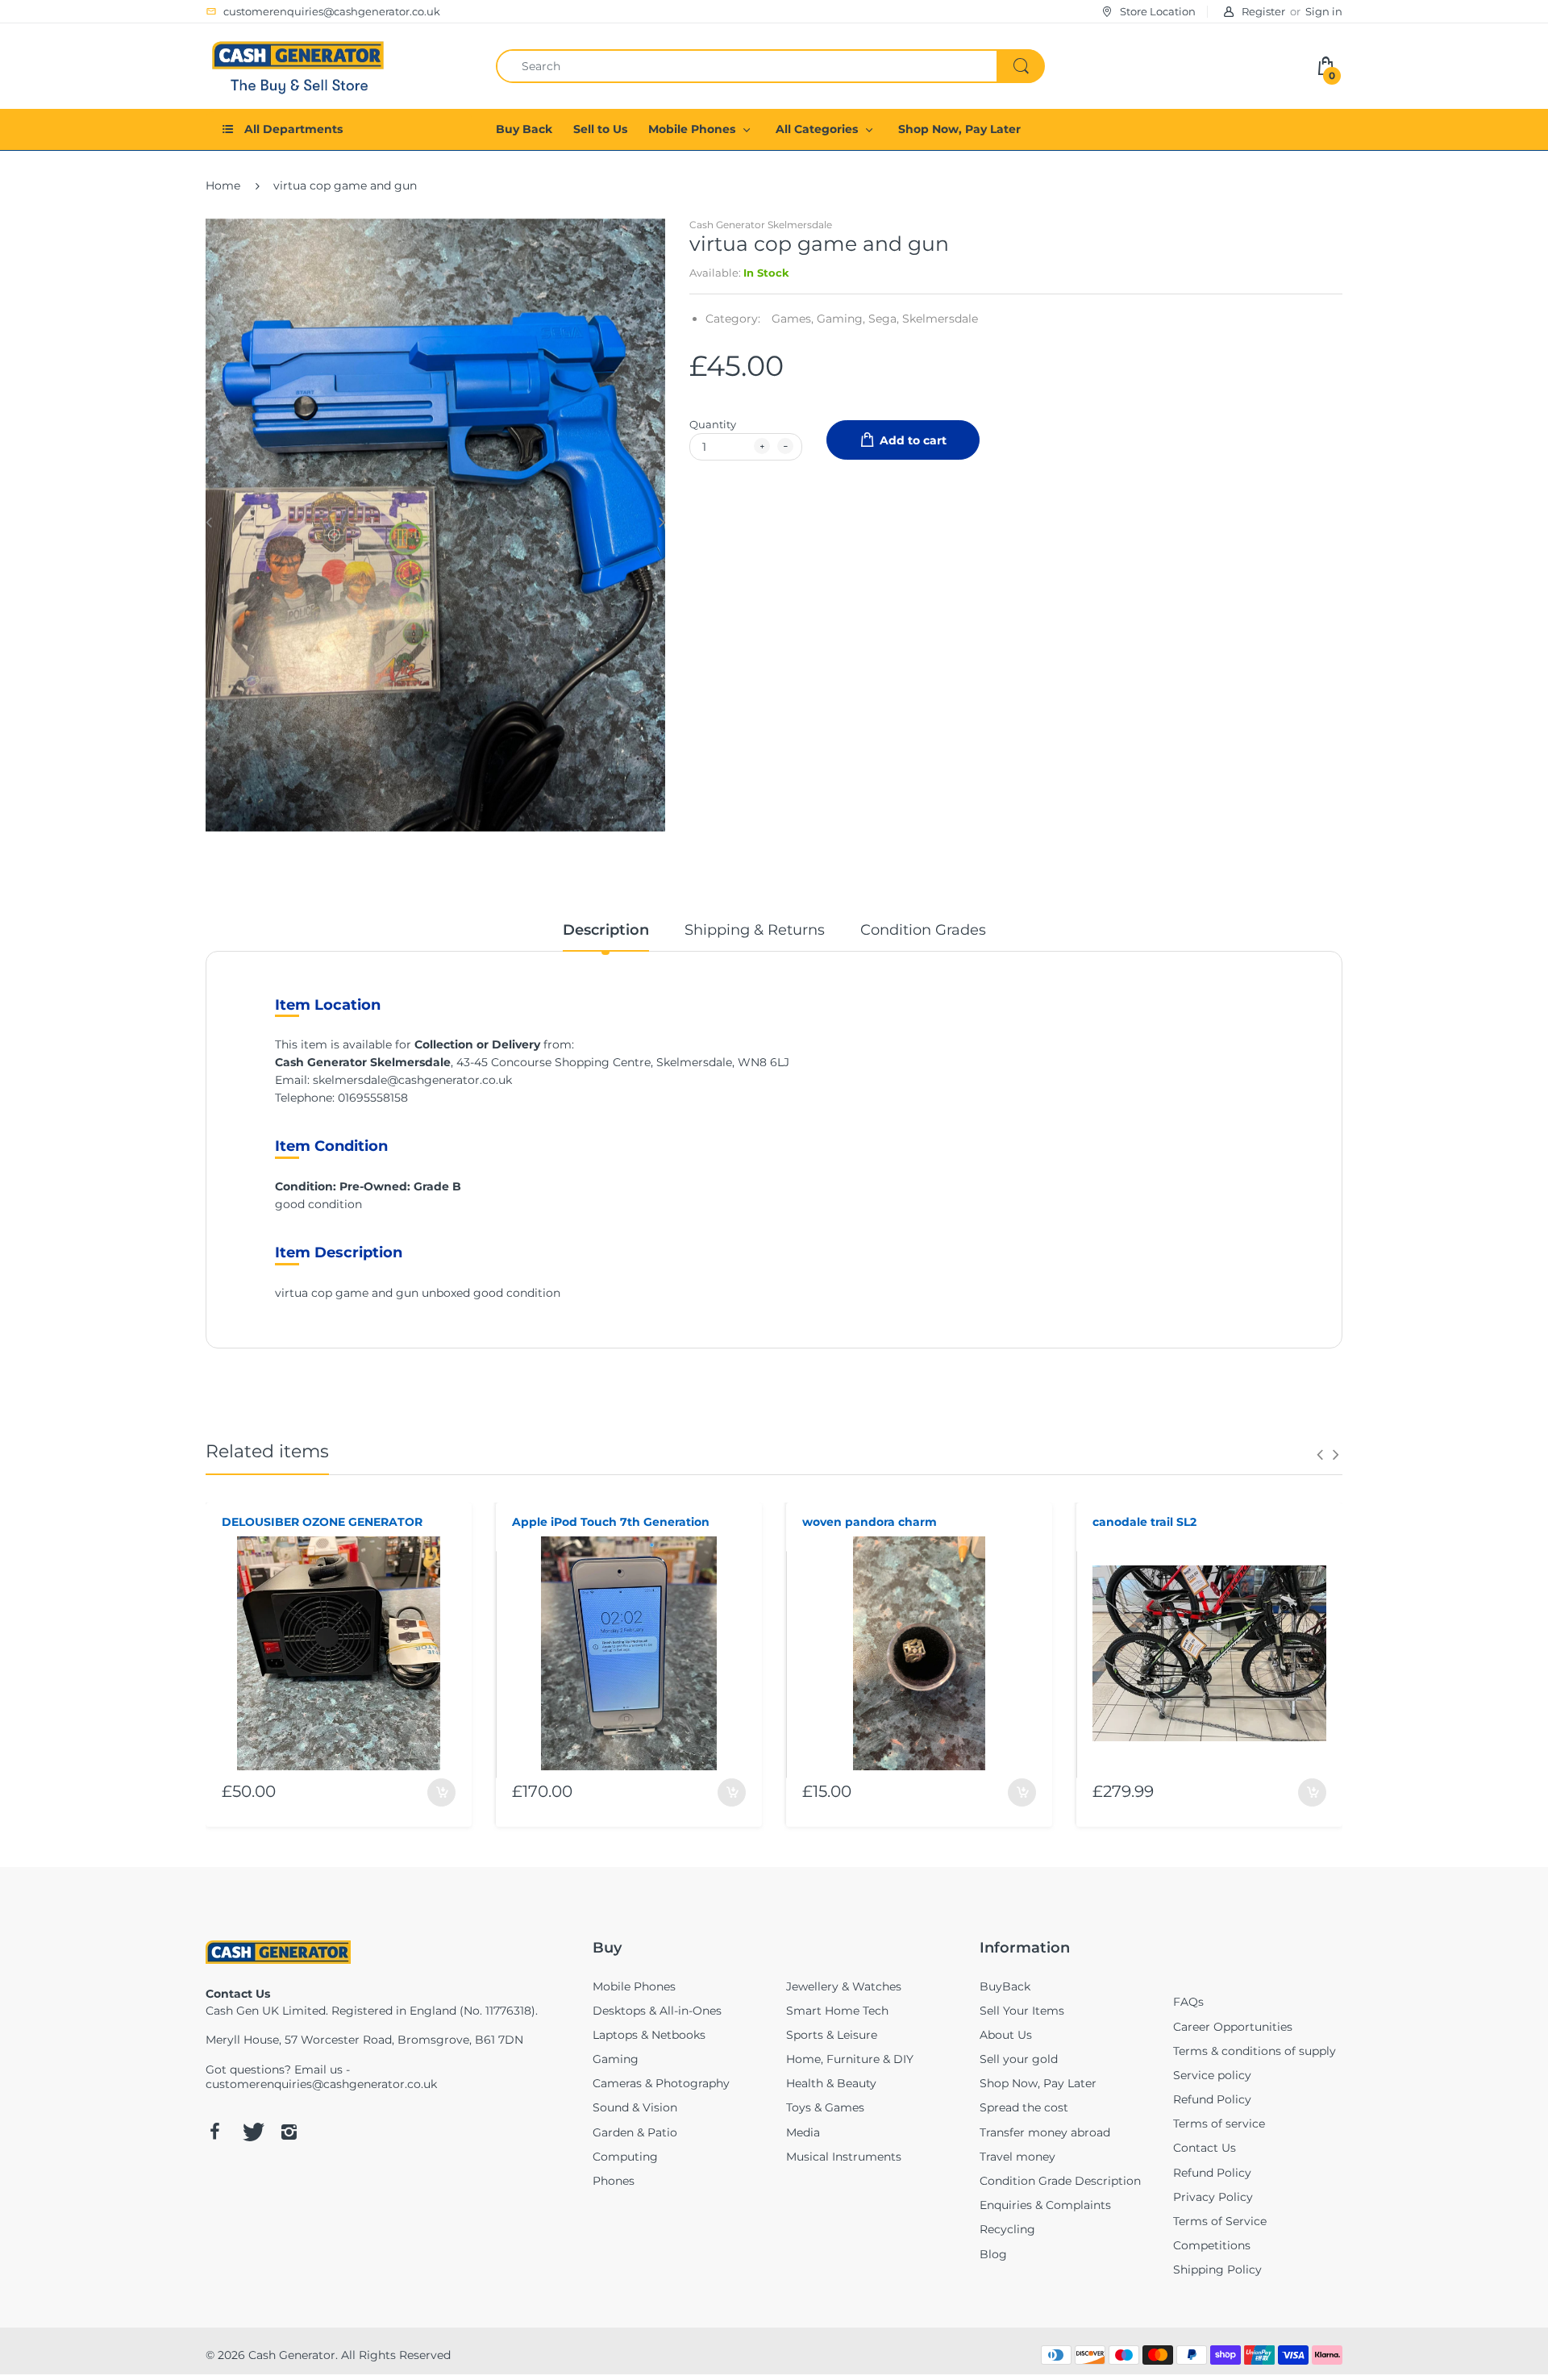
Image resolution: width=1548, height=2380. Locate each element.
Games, (793, 319)
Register (1263, 11)
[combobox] (770, 66)
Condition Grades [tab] (923, 930)
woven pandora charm (870, 1522)
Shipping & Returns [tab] (755, 930)
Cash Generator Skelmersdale (761, 225)
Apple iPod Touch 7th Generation (611, 1522)
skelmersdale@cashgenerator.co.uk (412, 1080)
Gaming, (841, 319)
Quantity (713, 424)
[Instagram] (289, 2132)
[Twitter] (252, 2132)
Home (223, 185)
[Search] (1021, 66)
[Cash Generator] (298, 65)
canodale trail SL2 (1144, 1522)
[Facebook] (214, 2132)
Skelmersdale (940, 319)
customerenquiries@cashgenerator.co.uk (321, 2084)
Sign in (1324, 11)
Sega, (884, 319)
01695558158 (373, 1098)
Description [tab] (606, 930)
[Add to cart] (441, 1792)
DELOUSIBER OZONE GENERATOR (322, 1522)
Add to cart (913, 440)
